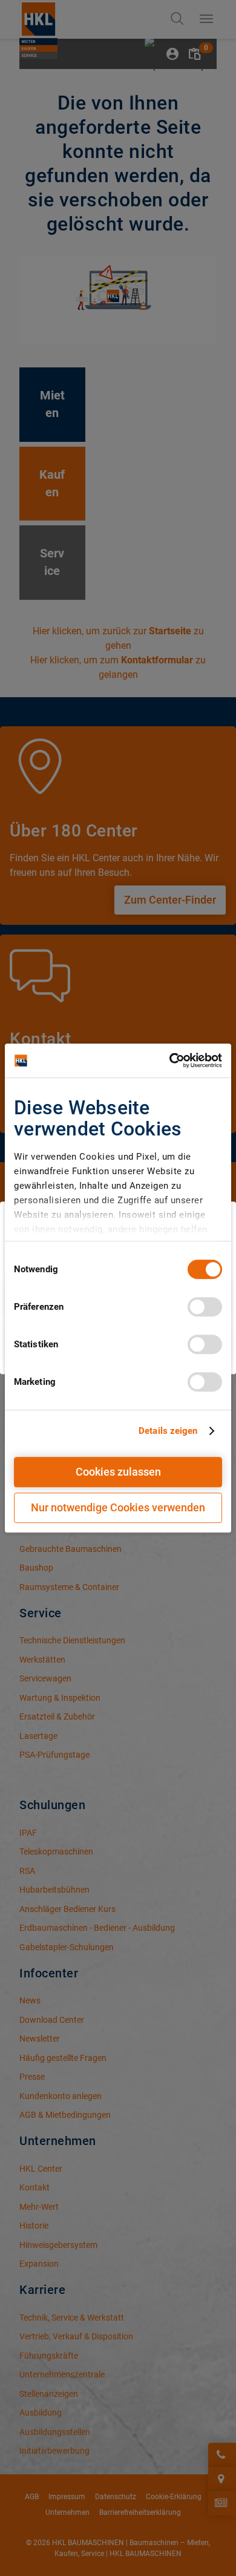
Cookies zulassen (118, 1472)
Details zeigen (168, 1431)
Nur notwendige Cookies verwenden (118, 1507)
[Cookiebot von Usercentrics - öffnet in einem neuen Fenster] (170, 1060)
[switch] (205, 1307)
